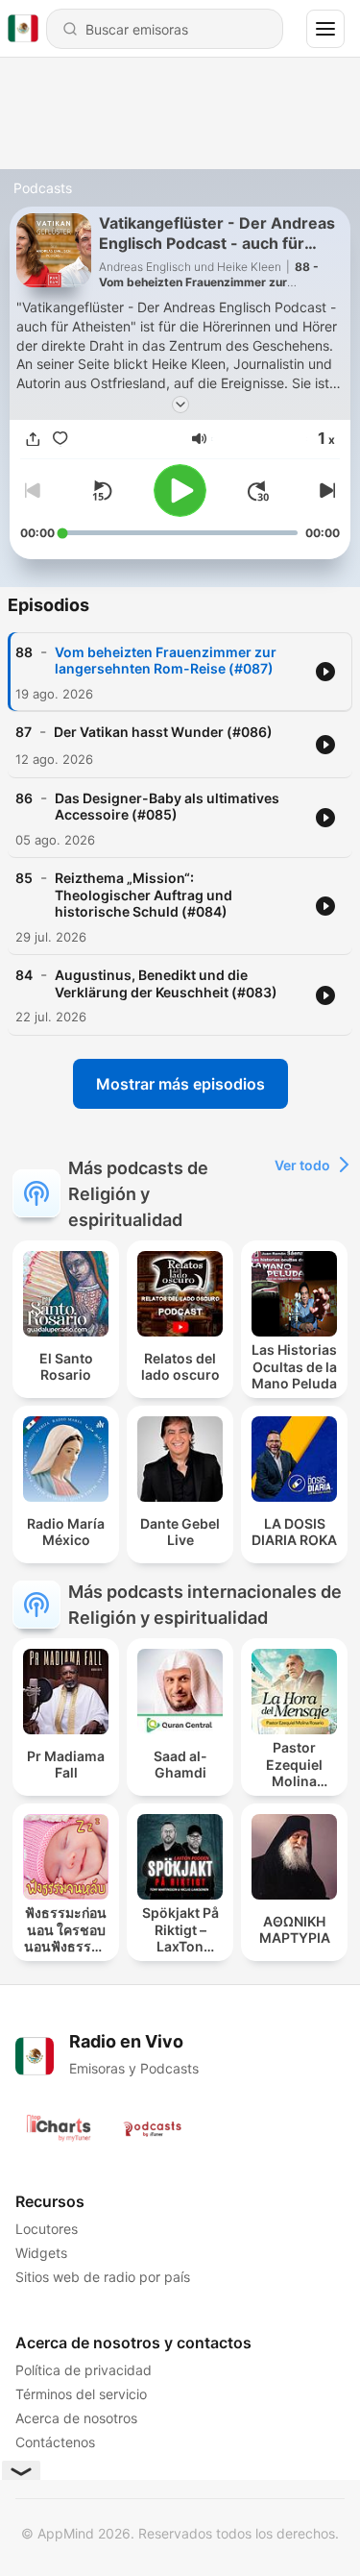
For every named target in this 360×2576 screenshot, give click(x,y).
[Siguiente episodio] (324, 491)
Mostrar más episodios (180, 1084)
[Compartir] (34, 439)
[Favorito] (60, 439)
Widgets (41, 2253)
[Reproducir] (180, 491)
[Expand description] (180, 405)
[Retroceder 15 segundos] (102, 491)
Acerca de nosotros (76, 2418)
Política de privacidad (84, 2370)
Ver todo (302, 1165)
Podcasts (43, 188)
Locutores (47, 2229)
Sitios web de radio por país (103, 2277)
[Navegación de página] (325, 29)
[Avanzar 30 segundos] (258, 491)
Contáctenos (55, 2442)
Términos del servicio (81, 2394)
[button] (199, 439)
